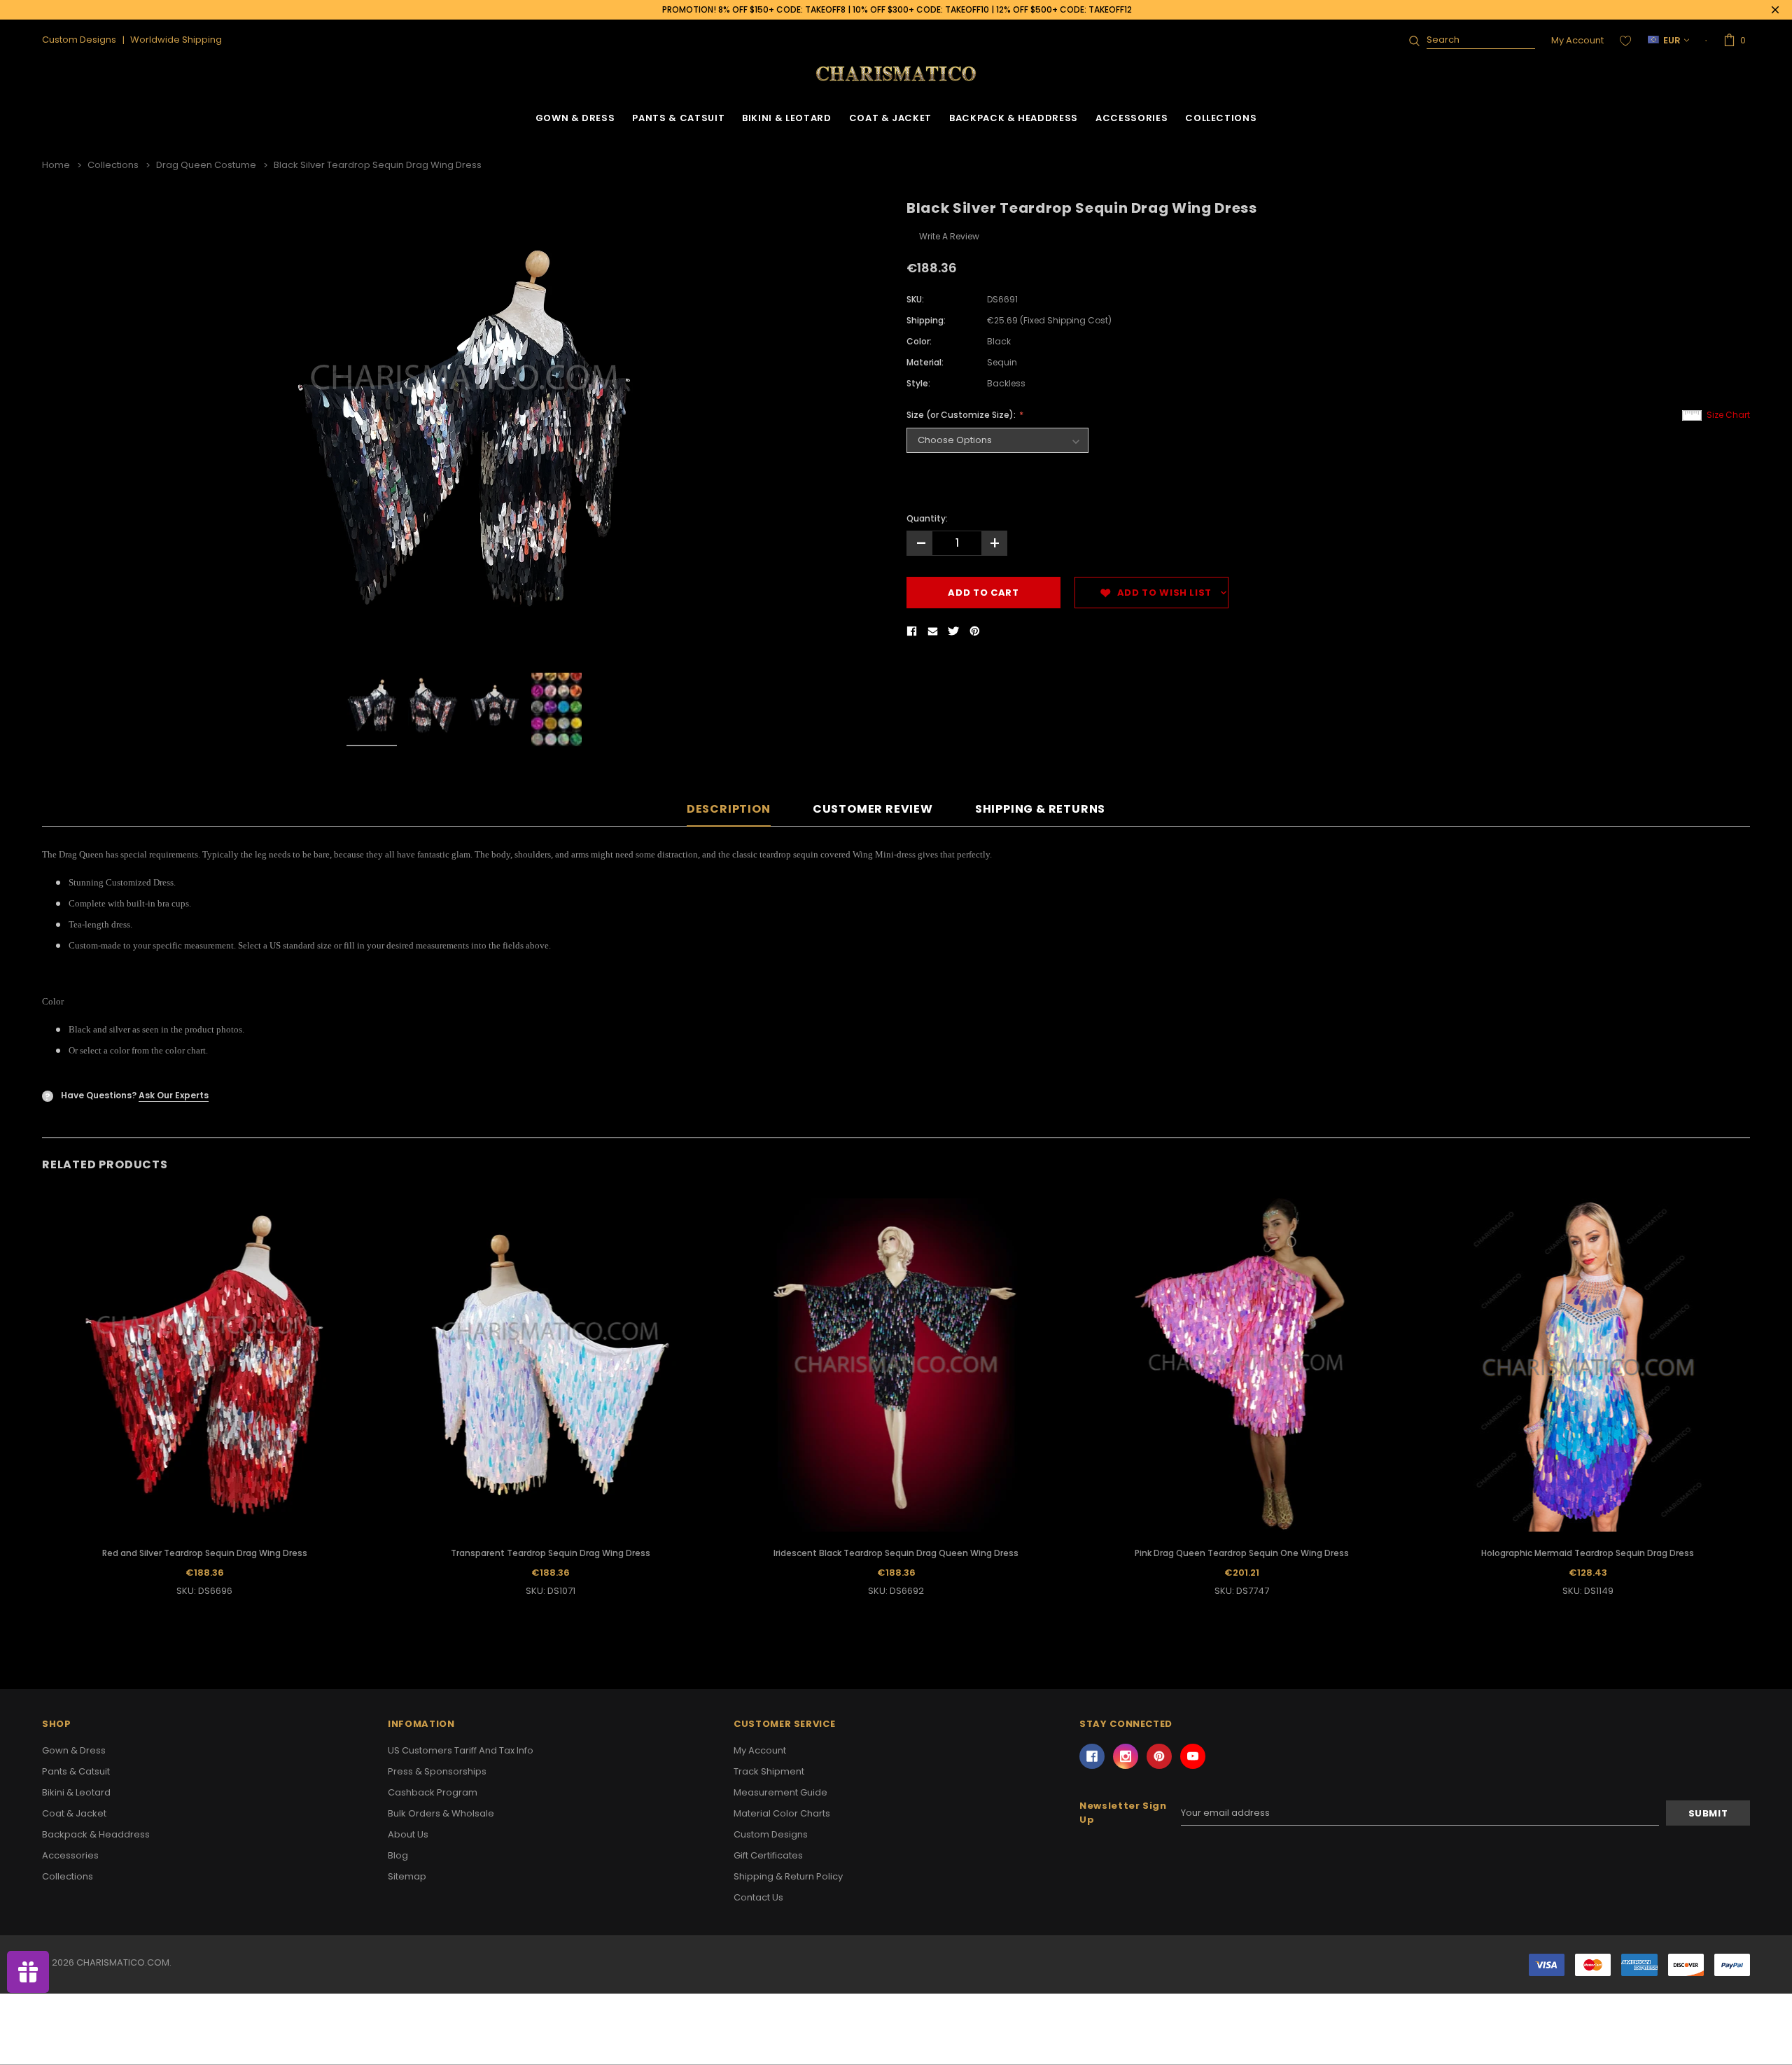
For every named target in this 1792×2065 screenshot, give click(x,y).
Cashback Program (433, 1792)
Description (729, 810)
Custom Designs (771, 1834)
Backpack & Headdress (1014, 118)
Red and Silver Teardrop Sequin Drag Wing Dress (205, 1553)
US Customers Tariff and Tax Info (461, 1750)
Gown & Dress (575, 118)
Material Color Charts (782, 1813)
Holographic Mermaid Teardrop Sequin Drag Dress (1588, 1553)
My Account (1577, 40)
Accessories (1132, 118)
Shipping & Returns (1040, 810)
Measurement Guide (780, 1792)
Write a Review (949, 236)
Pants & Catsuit (678, 118)
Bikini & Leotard (786, 118)
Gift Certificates (768, 1855)
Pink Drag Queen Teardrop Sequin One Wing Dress (1242, 1553)
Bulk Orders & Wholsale (441, 1813)
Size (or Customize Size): (962, 415)
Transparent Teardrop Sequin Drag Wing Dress (551, 1553)
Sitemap (407, 1876)
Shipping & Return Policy (788, 1876)
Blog (398, 1855)
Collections (1221, 118)
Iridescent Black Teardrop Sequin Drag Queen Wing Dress (896, 1553)
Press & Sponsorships (437, 1771)
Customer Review (873, 810)
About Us (408, 1834)
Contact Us (758, 1897)
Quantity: (927, 518)
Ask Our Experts (174, 1095)
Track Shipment (769, 1771)
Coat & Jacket (890, 118)
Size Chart (1728, 415)
